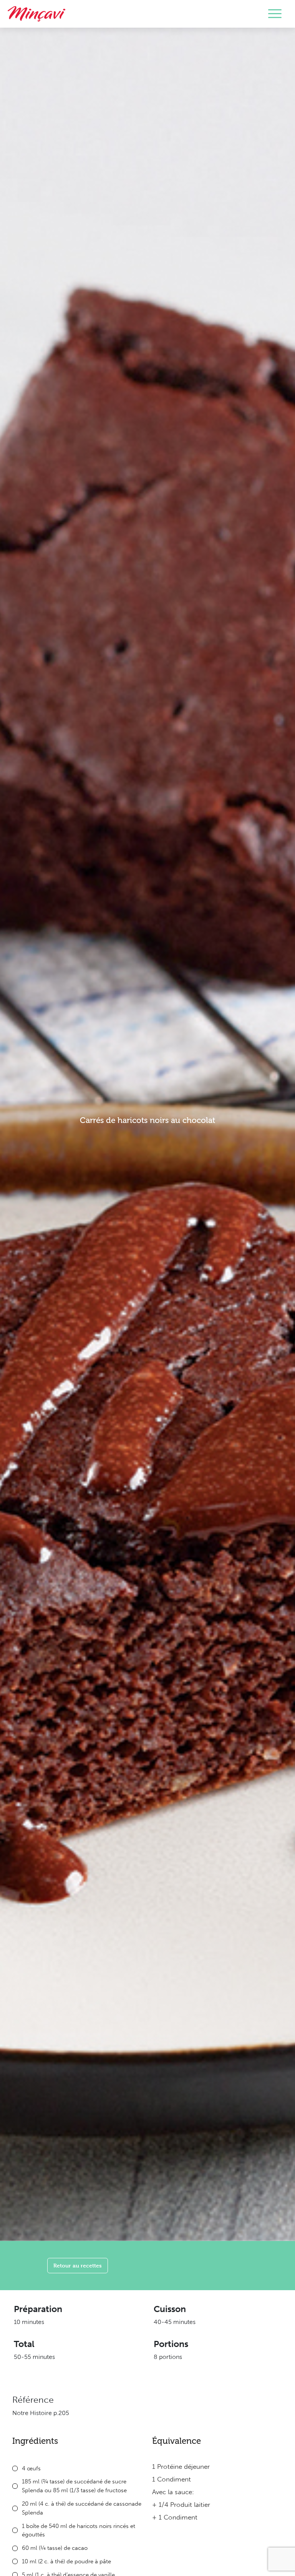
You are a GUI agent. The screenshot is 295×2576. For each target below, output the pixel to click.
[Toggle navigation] (275, 14)
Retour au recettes (78, 2265)
